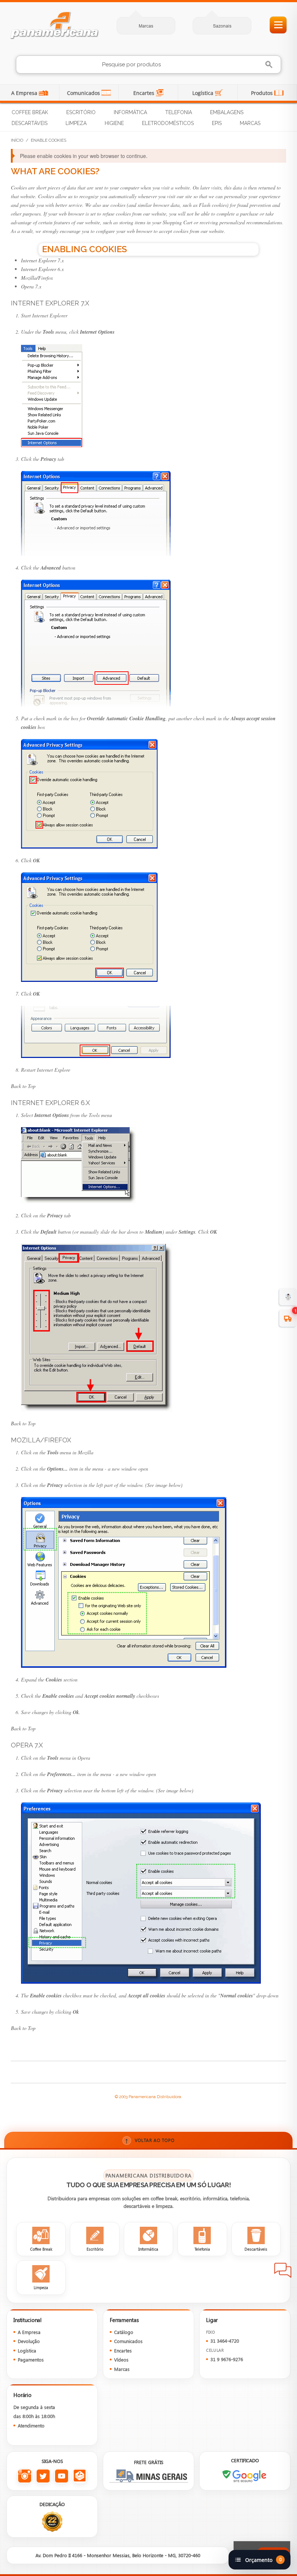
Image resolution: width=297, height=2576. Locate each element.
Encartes (145, 93)
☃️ (288, 1297)
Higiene (114, 123)
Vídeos (121, 2360)
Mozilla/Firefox (37, 278)
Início (17, 140)
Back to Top (23, 1086)
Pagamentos (31, 2360)
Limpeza (76, 123)
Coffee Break (30, 112)
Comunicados (84, 93)
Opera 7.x (31, 286)
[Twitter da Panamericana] (43, 2476)
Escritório (81, 112)
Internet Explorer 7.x (42, 260)
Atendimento (31, 2425)
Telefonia (179, 112)
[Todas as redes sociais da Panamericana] (80, 2476)
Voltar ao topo (150, 2140)
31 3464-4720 (225, 2341)
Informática (130, 112)
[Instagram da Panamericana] (24, 2476)
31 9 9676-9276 (227, 2359)
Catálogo (124, 2332)
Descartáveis (30, 123)
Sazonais (222, 26)
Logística (204, 93)
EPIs (217, 123)
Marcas (146, 26)
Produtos (263, 93)
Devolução (29, 2341)
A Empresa (25, 93)
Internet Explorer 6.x (42, 269)
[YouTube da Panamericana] (61, 2476)
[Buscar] (270, 65)
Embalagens (227, 112)
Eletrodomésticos (168, 123)
